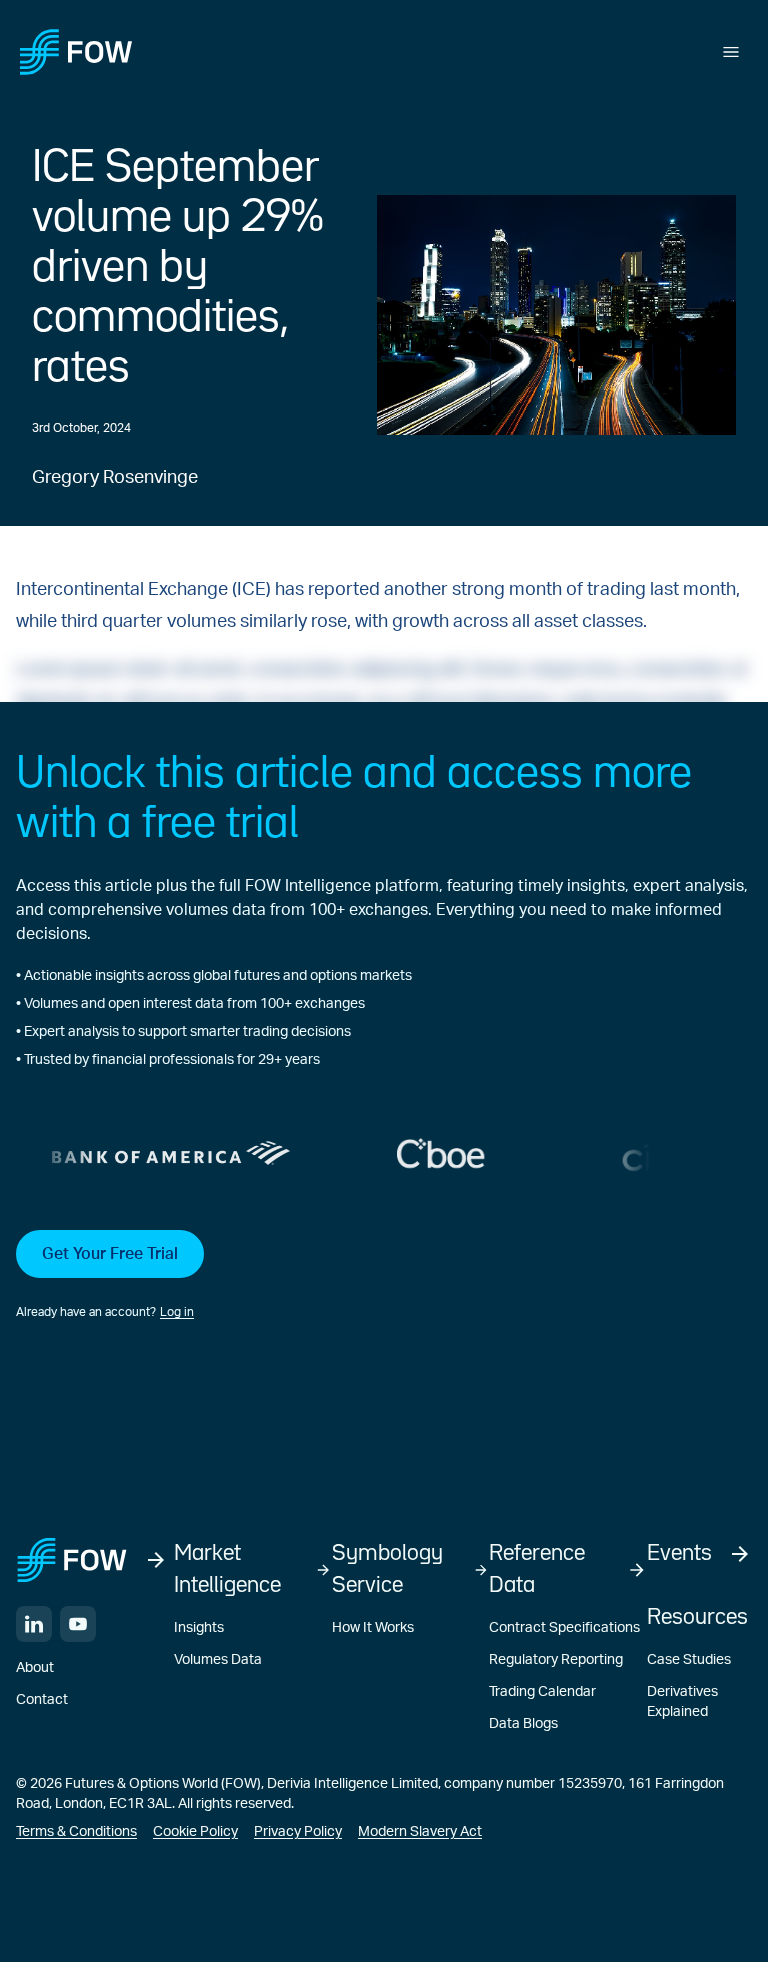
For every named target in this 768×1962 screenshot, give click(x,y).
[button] (384, 1276)
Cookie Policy (195, 1832)
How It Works (373, 1628)
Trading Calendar (542, 1692)
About (35, 1668)
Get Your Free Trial (110, 1254)
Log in (177, 1312)
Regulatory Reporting (556, 1660)
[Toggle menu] (731, 52)
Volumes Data (218, 1660)
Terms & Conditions (76, 1832)
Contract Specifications (564, 1628)
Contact (42, 1700)
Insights (199, 1628)
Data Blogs (523, 1724)
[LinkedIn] (34, 1624)
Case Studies (689, 1660)
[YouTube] (78, 1624)
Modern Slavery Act (420, 1832)
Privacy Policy (298, 1832)
